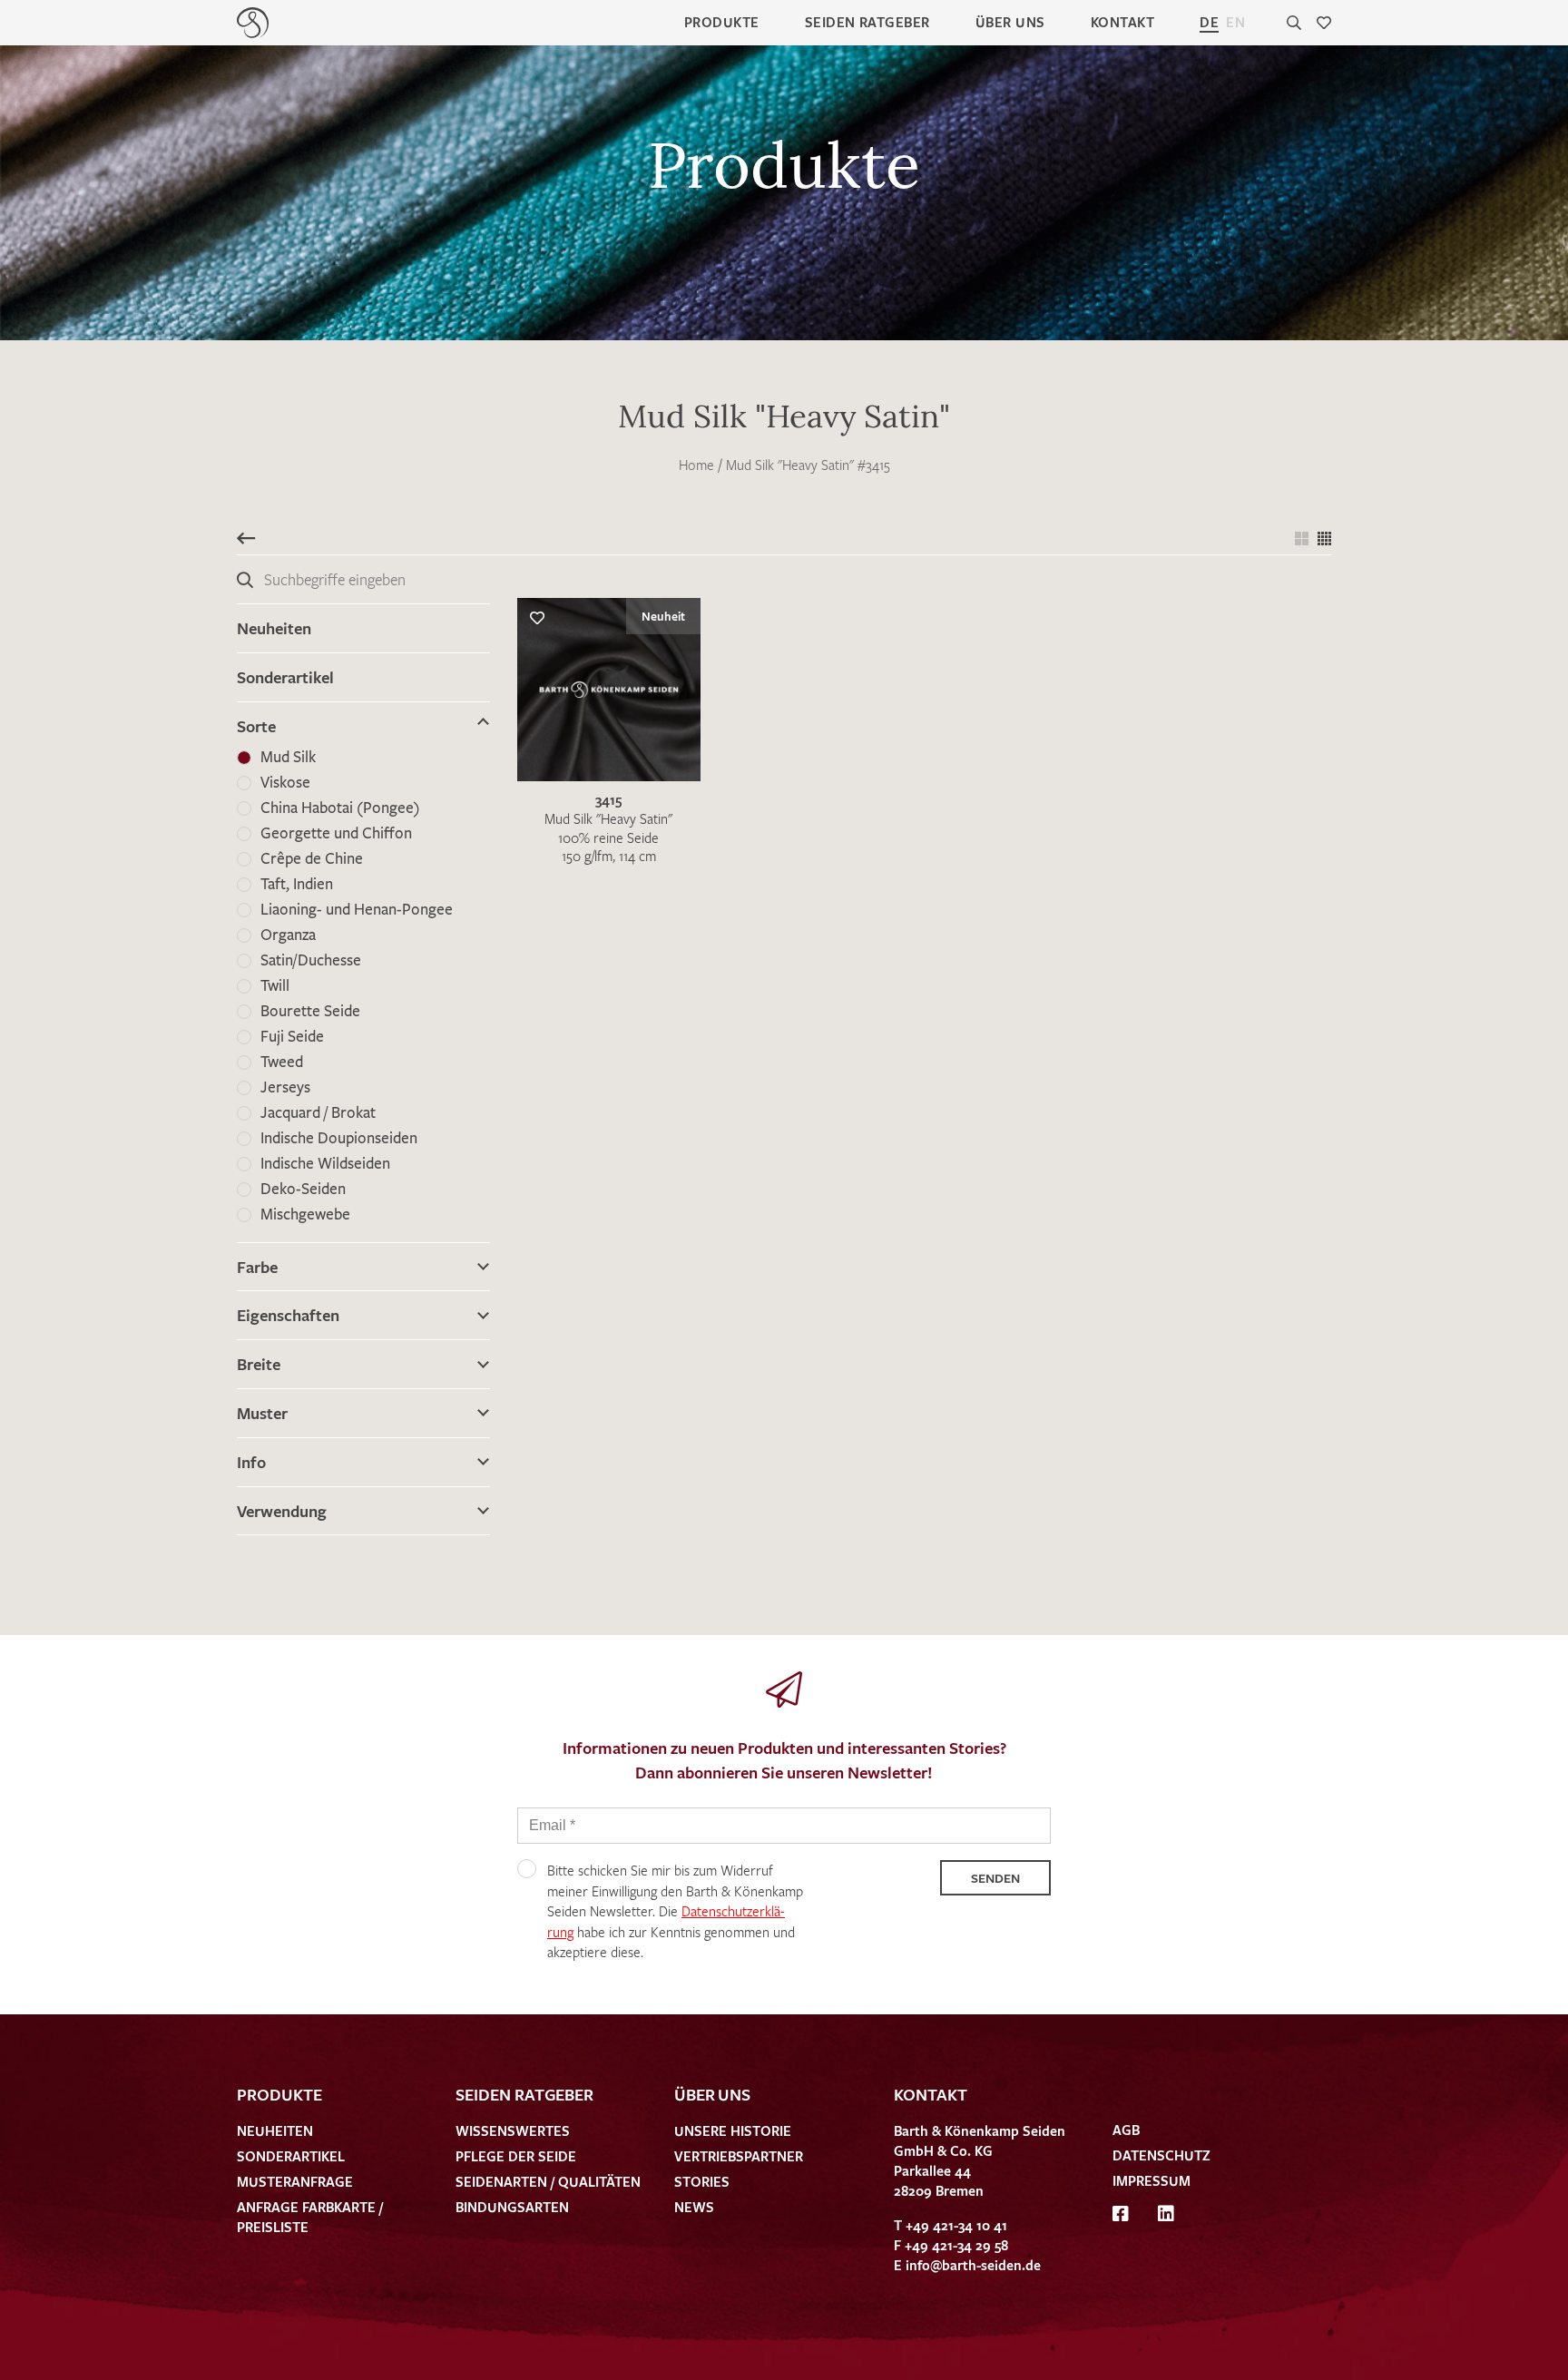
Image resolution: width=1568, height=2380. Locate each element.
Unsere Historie (733, 2130)
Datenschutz (1161, 2155)
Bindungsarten (512, 2207)
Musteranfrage (295, 2181)
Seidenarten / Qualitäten (548, 2181)
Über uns (1010, 22)
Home (696, 465)
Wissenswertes (513, 2130)
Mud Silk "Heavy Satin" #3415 (808, 465)
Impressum (1151, 2180)
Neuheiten (274, 628)
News (694, 2207)
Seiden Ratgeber (867, 22)
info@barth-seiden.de (973, 2265)
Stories (702, 2181)
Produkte (722, 22)
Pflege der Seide (516, 2156)
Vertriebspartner (739, 2156)
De (1209, 22)
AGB (1126, 2130)
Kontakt (1122, 22)
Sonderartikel (285, 677)
